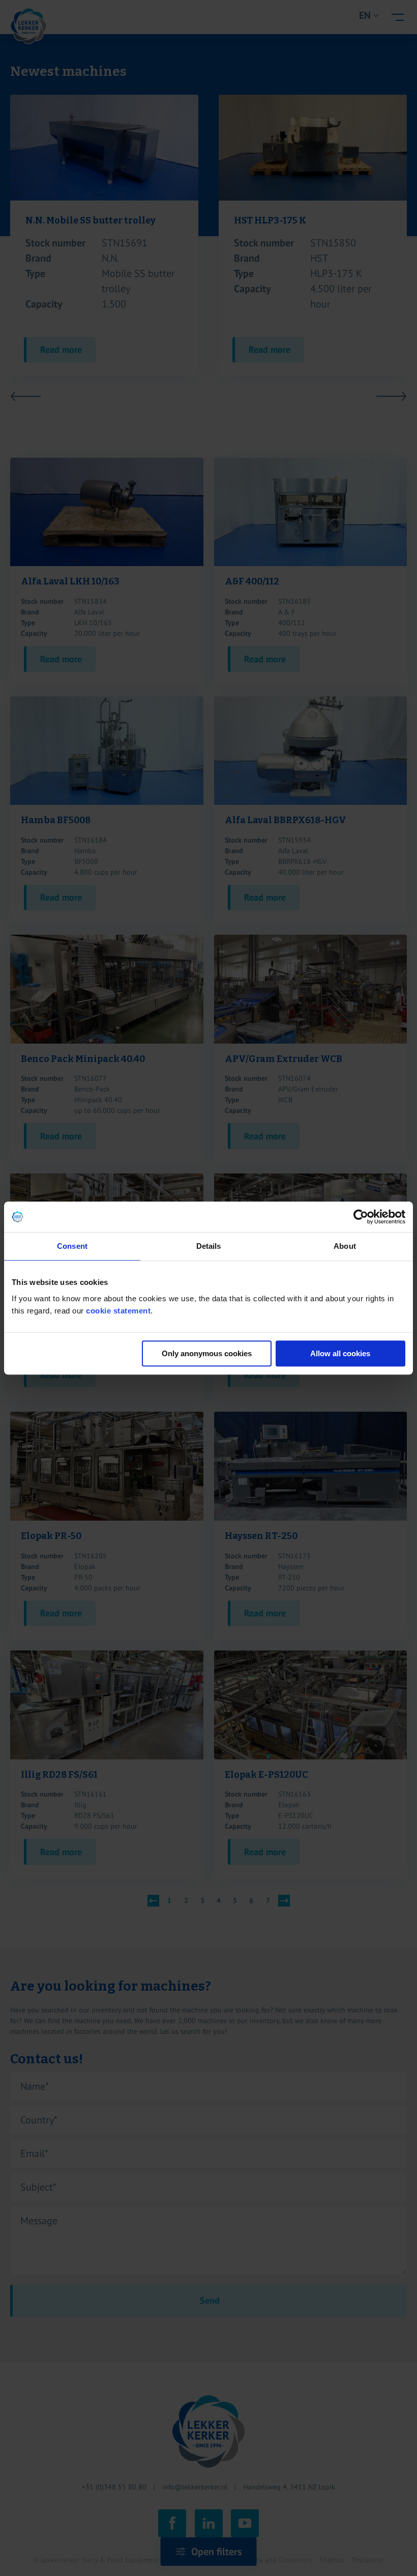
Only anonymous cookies (207, 1353)
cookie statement (118, 1311)
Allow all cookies (340, 1353)
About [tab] (345, 1246)
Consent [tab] (72, 1246)
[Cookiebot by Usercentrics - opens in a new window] (361, 1217)
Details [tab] (209, 1246)
